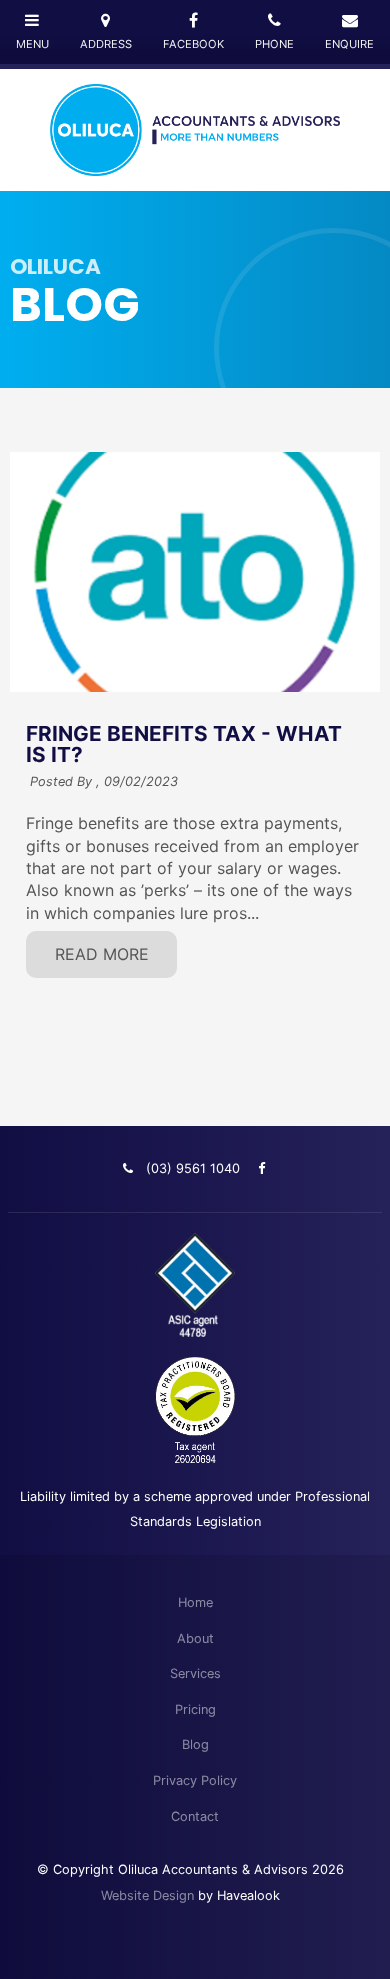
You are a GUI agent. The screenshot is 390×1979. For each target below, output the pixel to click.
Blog (195, 1744)
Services (195, 1673)
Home (195, 1602)
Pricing (195, 1709)
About (195, 1638)
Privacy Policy (195, 1780)
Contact (195, 1816)
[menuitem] (195, 1603)
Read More (102, 954)
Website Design (147, 1895)
